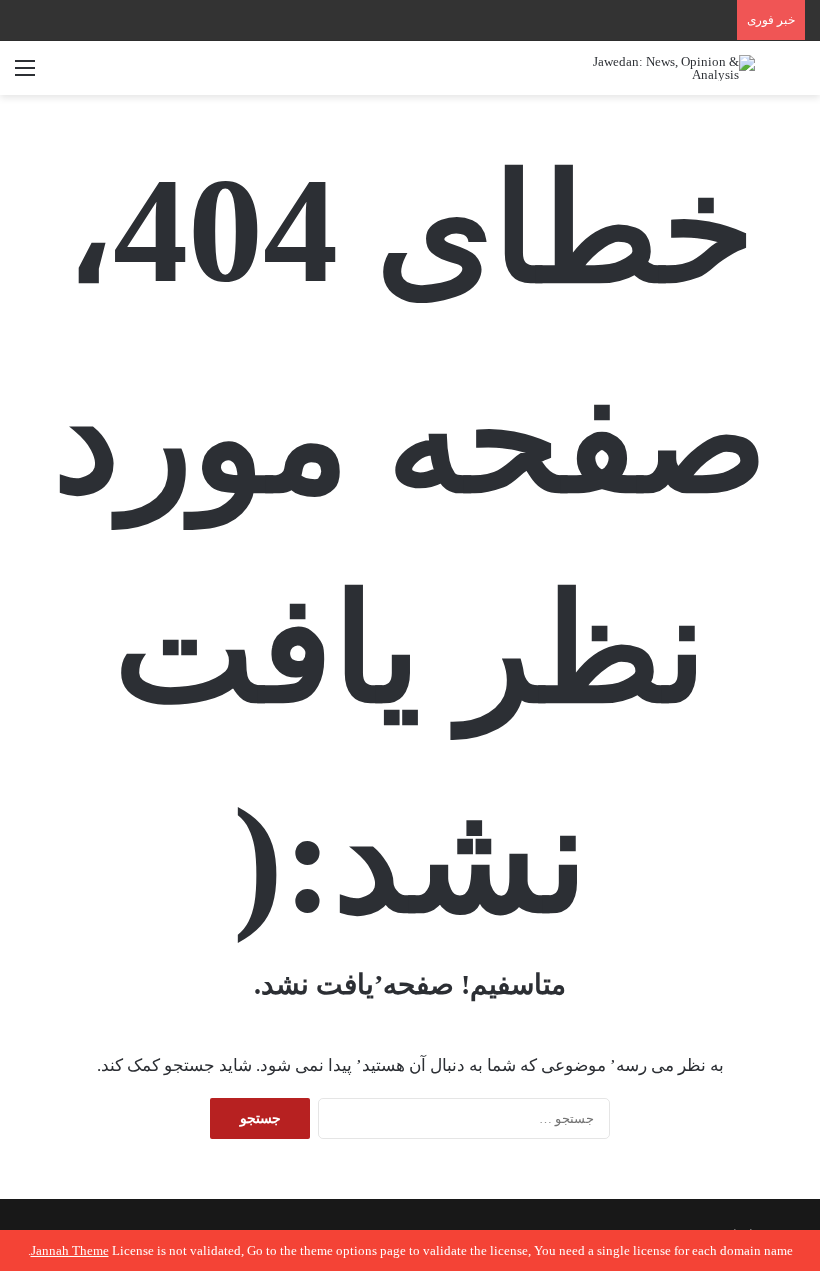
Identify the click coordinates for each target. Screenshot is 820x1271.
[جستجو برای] (795, 75)
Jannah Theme (70, 1250)
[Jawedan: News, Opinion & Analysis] (660, 68)
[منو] (25, 75)
